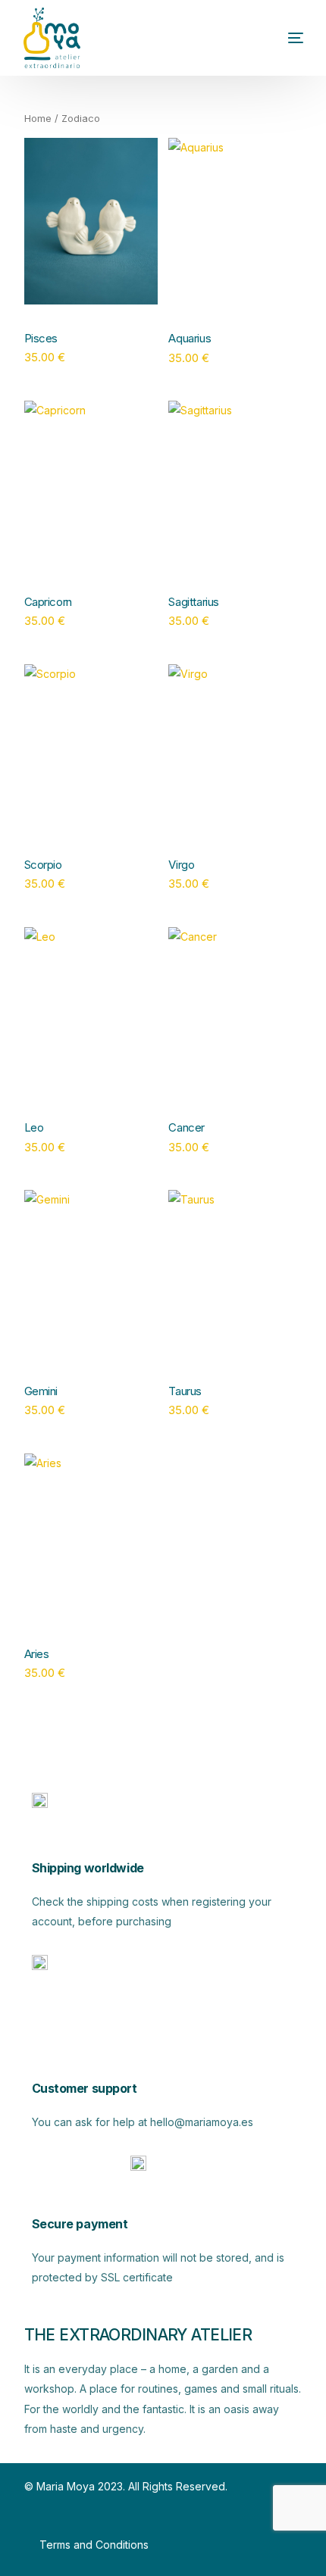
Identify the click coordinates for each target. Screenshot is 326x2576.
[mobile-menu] (273, 38)
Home (38, 119)
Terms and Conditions (94, 2545)
